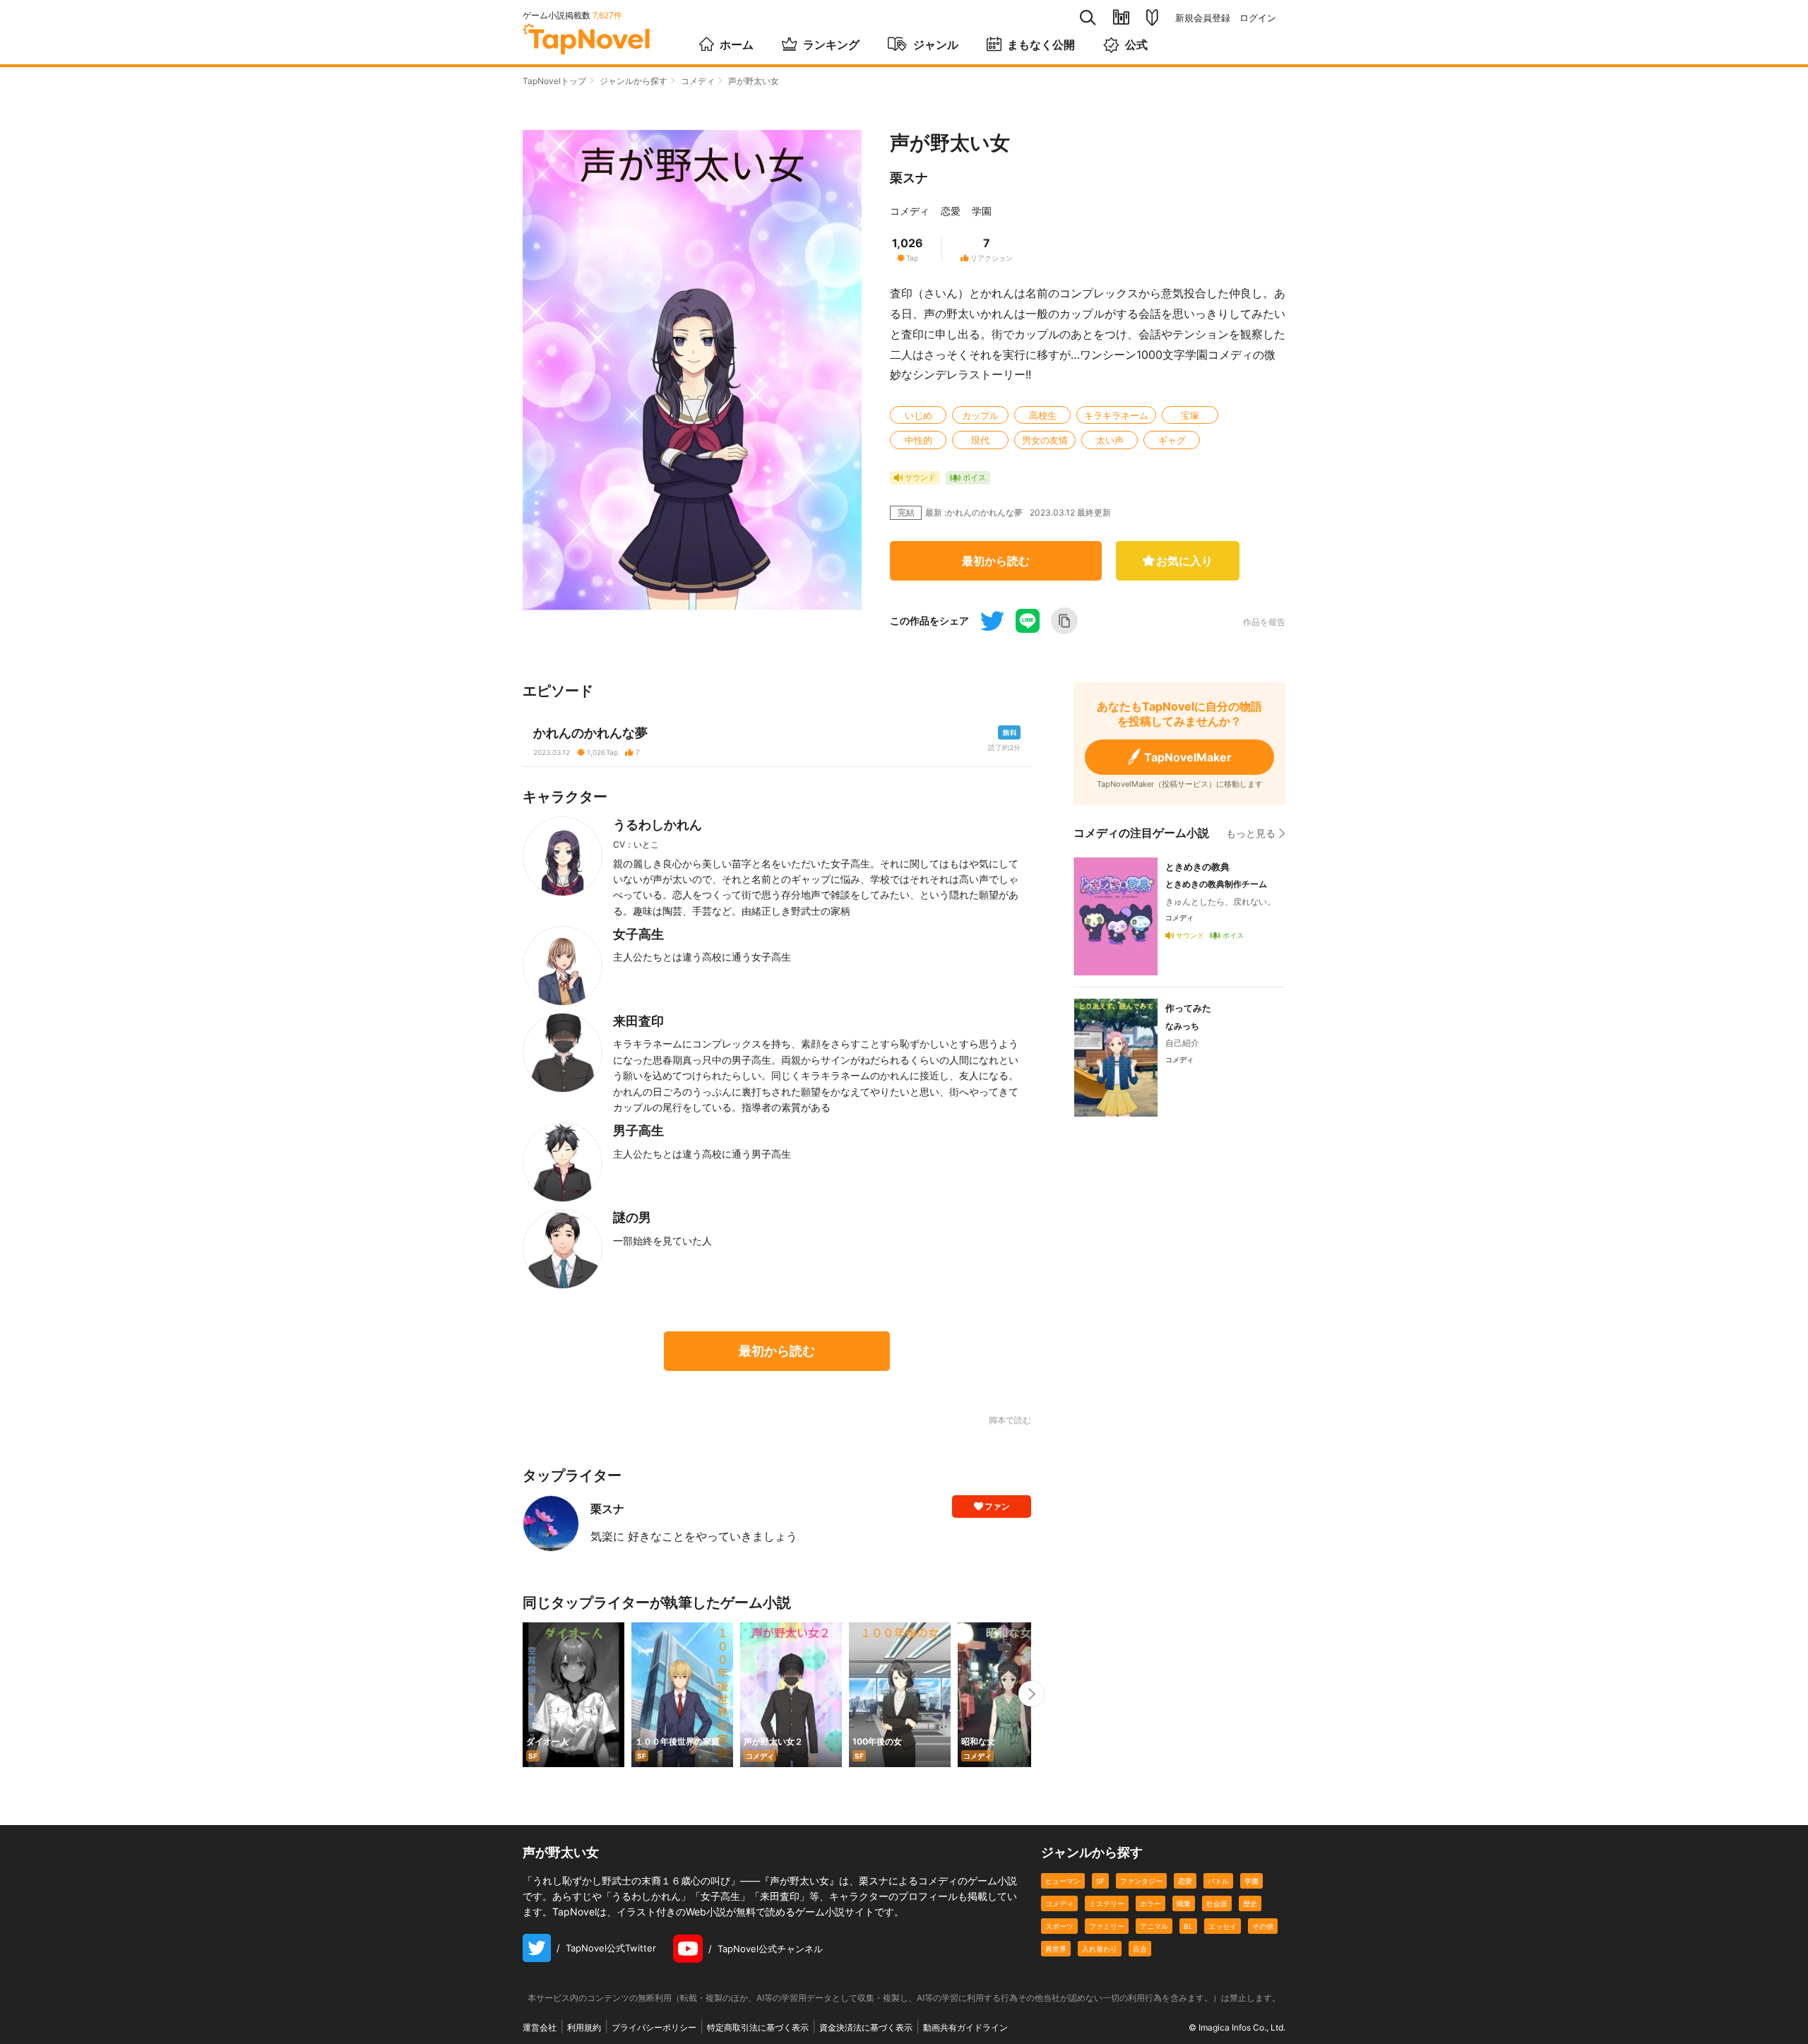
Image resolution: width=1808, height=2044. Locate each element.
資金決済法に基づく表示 (866, 2027)
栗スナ (909, 178)
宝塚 (1190, 415)
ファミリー (1107, 1926)
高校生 (1043, 415)
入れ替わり (1100, 1949)
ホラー (1150, 1903)
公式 (1136, 44)
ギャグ (1172, 440)
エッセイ (1223, 1926)
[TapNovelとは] (1152, 18)
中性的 (918, 440)
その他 (1263, 1926)
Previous (523, 1694)
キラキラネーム (1116, 415)
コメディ (698, 81)
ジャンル (936, 44)
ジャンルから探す (634, 81)
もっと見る (1251, 833)
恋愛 (951, 211)
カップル (980, 415)
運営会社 (540, 2027)
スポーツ (1059, 1926)
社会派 (1217, 1903)
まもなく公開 (1041, 44)
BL (1188, 1926)
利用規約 (584, 2027)
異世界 (1056, 1949)
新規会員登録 (1203, 18)
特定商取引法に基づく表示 (758, 2027)
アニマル (1154, 1926)
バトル (1218, 1881)
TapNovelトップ (554, 81)
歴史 (1250, 1903)
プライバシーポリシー (654, 2027)
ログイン (1258, 18)
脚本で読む (1010, 1420)
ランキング (831, 44)
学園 (982, 211)
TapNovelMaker (1188, 757)
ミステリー (1107, 1903)
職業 (1184, 1903)
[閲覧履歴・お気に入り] (1121, 17)
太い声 (1110, 440)
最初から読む (996, 561)
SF (1100, 1881)
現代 (980, 440)
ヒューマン (1063, 1881)
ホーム (737, 44)
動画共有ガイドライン (965, 2027)
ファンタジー (1141, 1881)
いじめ (918, 415)
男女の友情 (1045, 440)
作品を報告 (1264, 622)
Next (1031, 1694)
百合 (1140, 1949)
